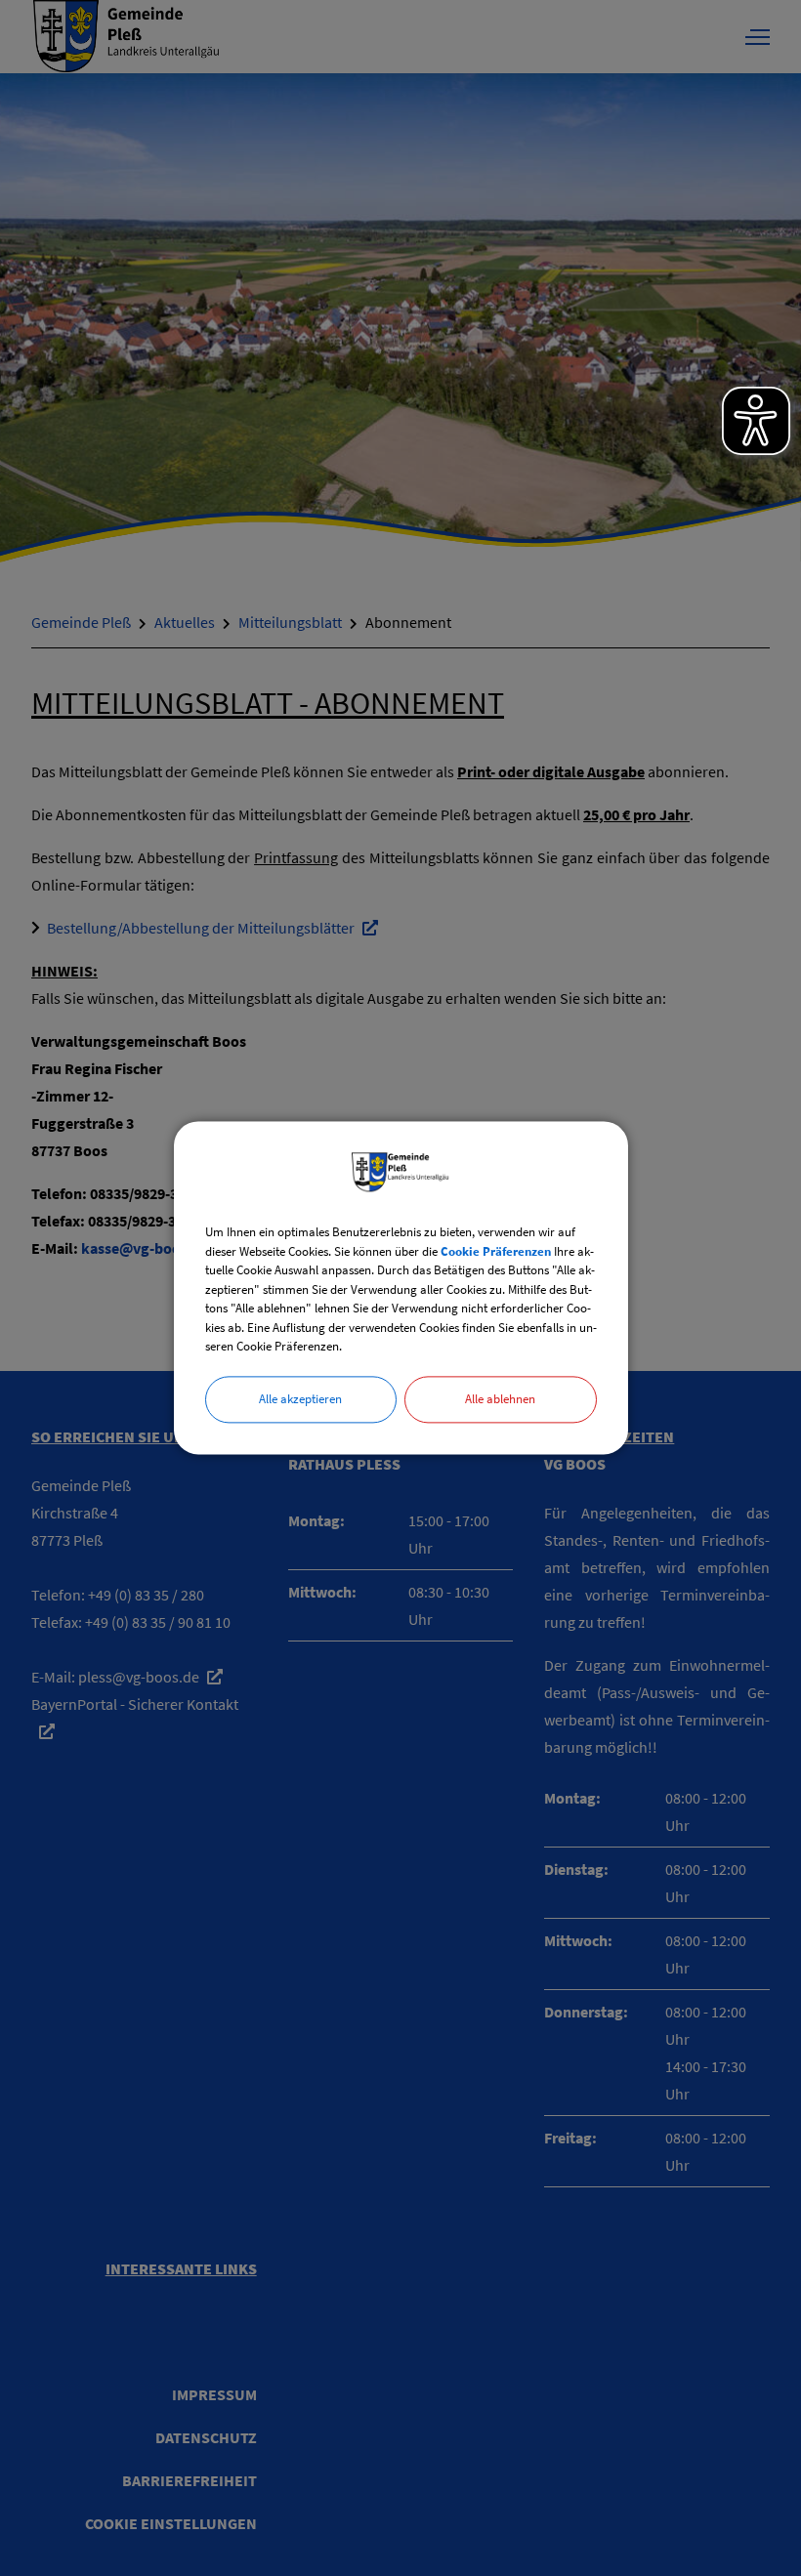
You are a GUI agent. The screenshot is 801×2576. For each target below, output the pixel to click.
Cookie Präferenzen (496, 1251)
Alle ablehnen (500, 1399)
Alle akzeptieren (300, 1399)
